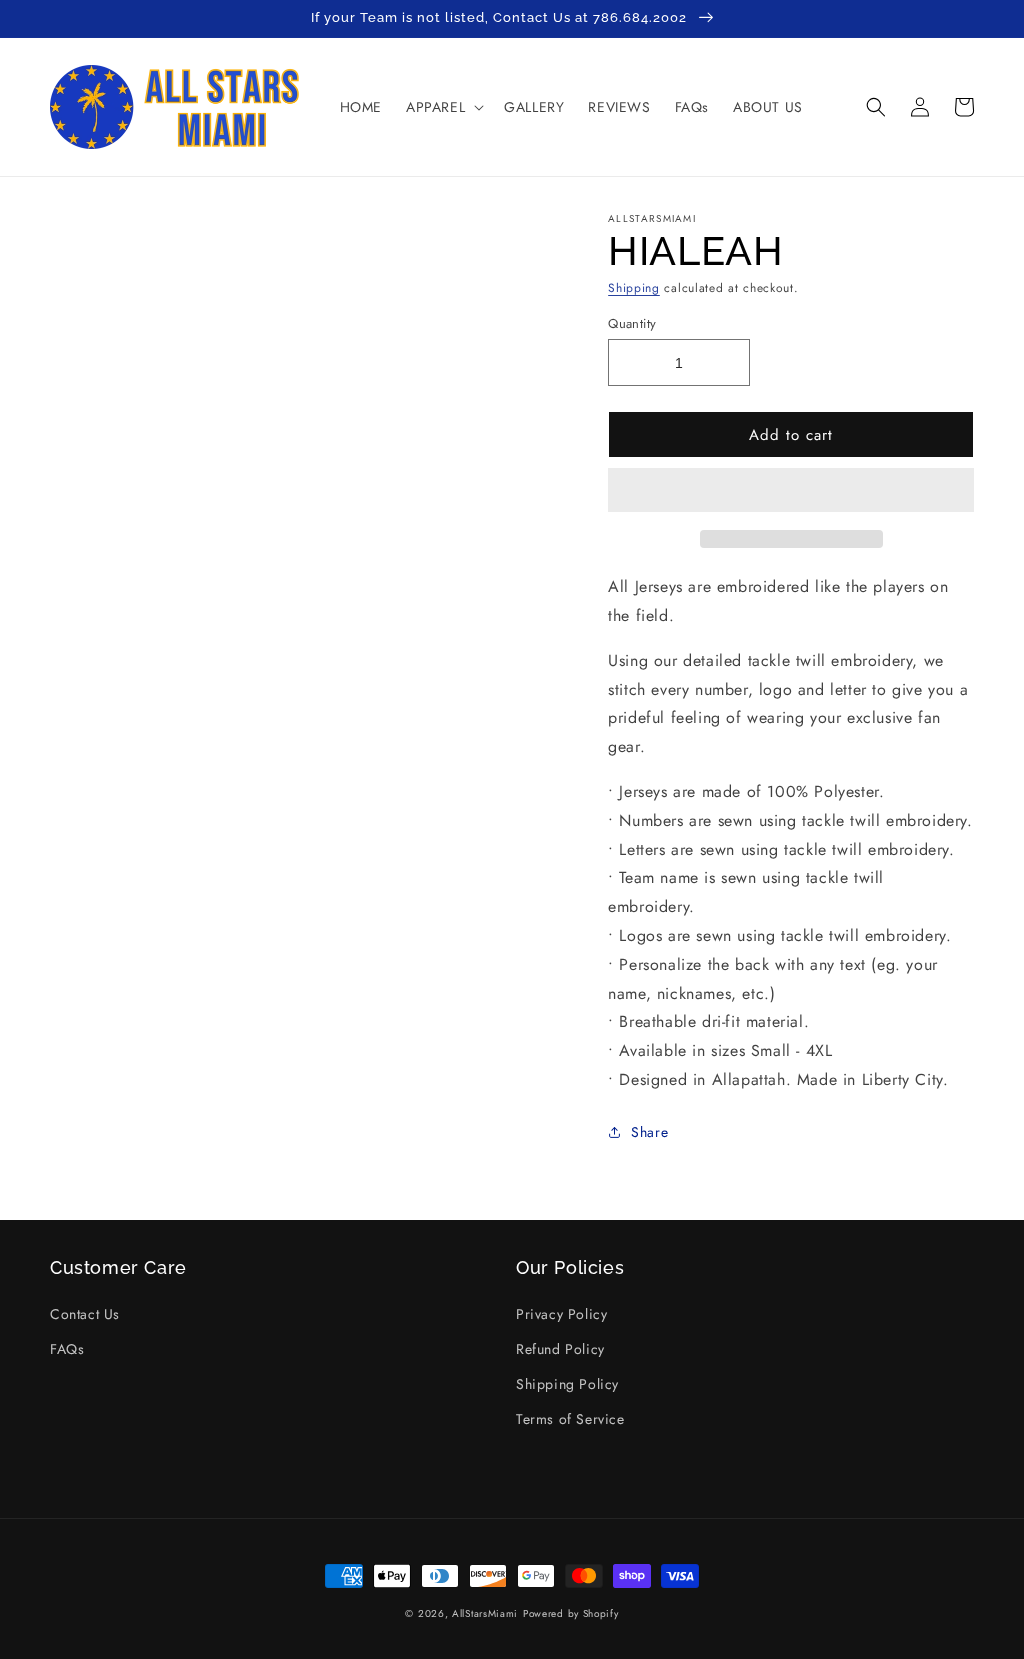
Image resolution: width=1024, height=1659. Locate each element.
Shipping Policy (567, 1384)
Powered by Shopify (571, 1613)
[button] (791, 491)
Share (649, 1132)
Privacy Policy (561, 1314)
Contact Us (85, 1314)
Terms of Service (570, 1419)
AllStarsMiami (485, 1613)
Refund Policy (560, 1349)
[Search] (876, 107)
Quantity (632, 323)
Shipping (634, 288)
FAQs (67, 1349)
